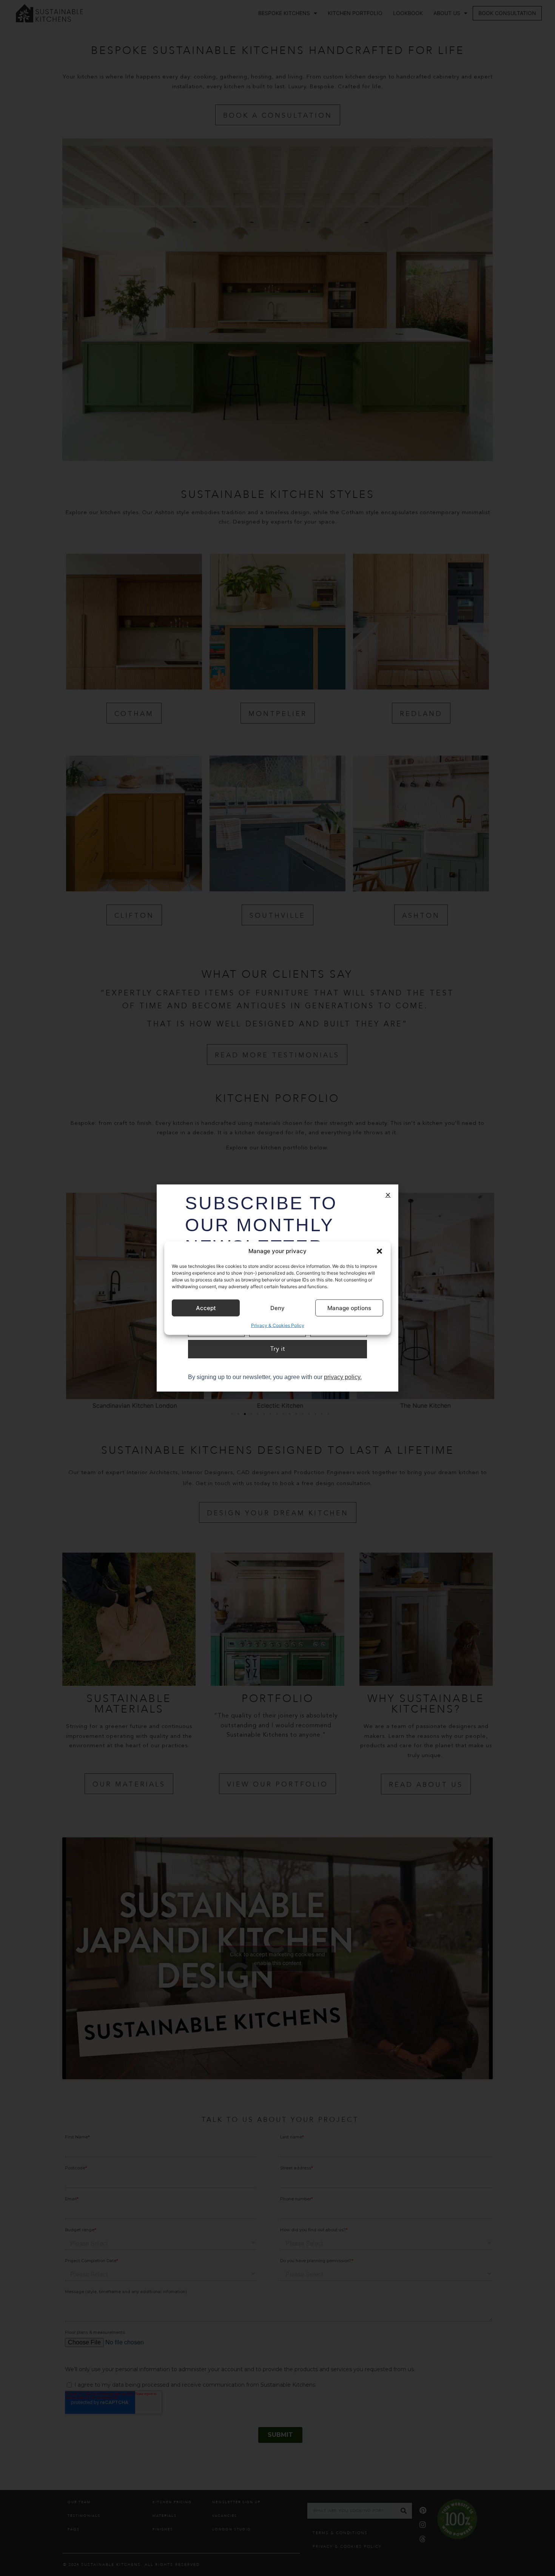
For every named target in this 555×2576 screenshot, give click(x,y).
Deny (277, 1308)
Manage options (349, 1308)
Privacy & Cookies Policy (278, 1325)
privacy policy (342, 1377)
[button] (379, 1251)
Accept (206, 1308)
